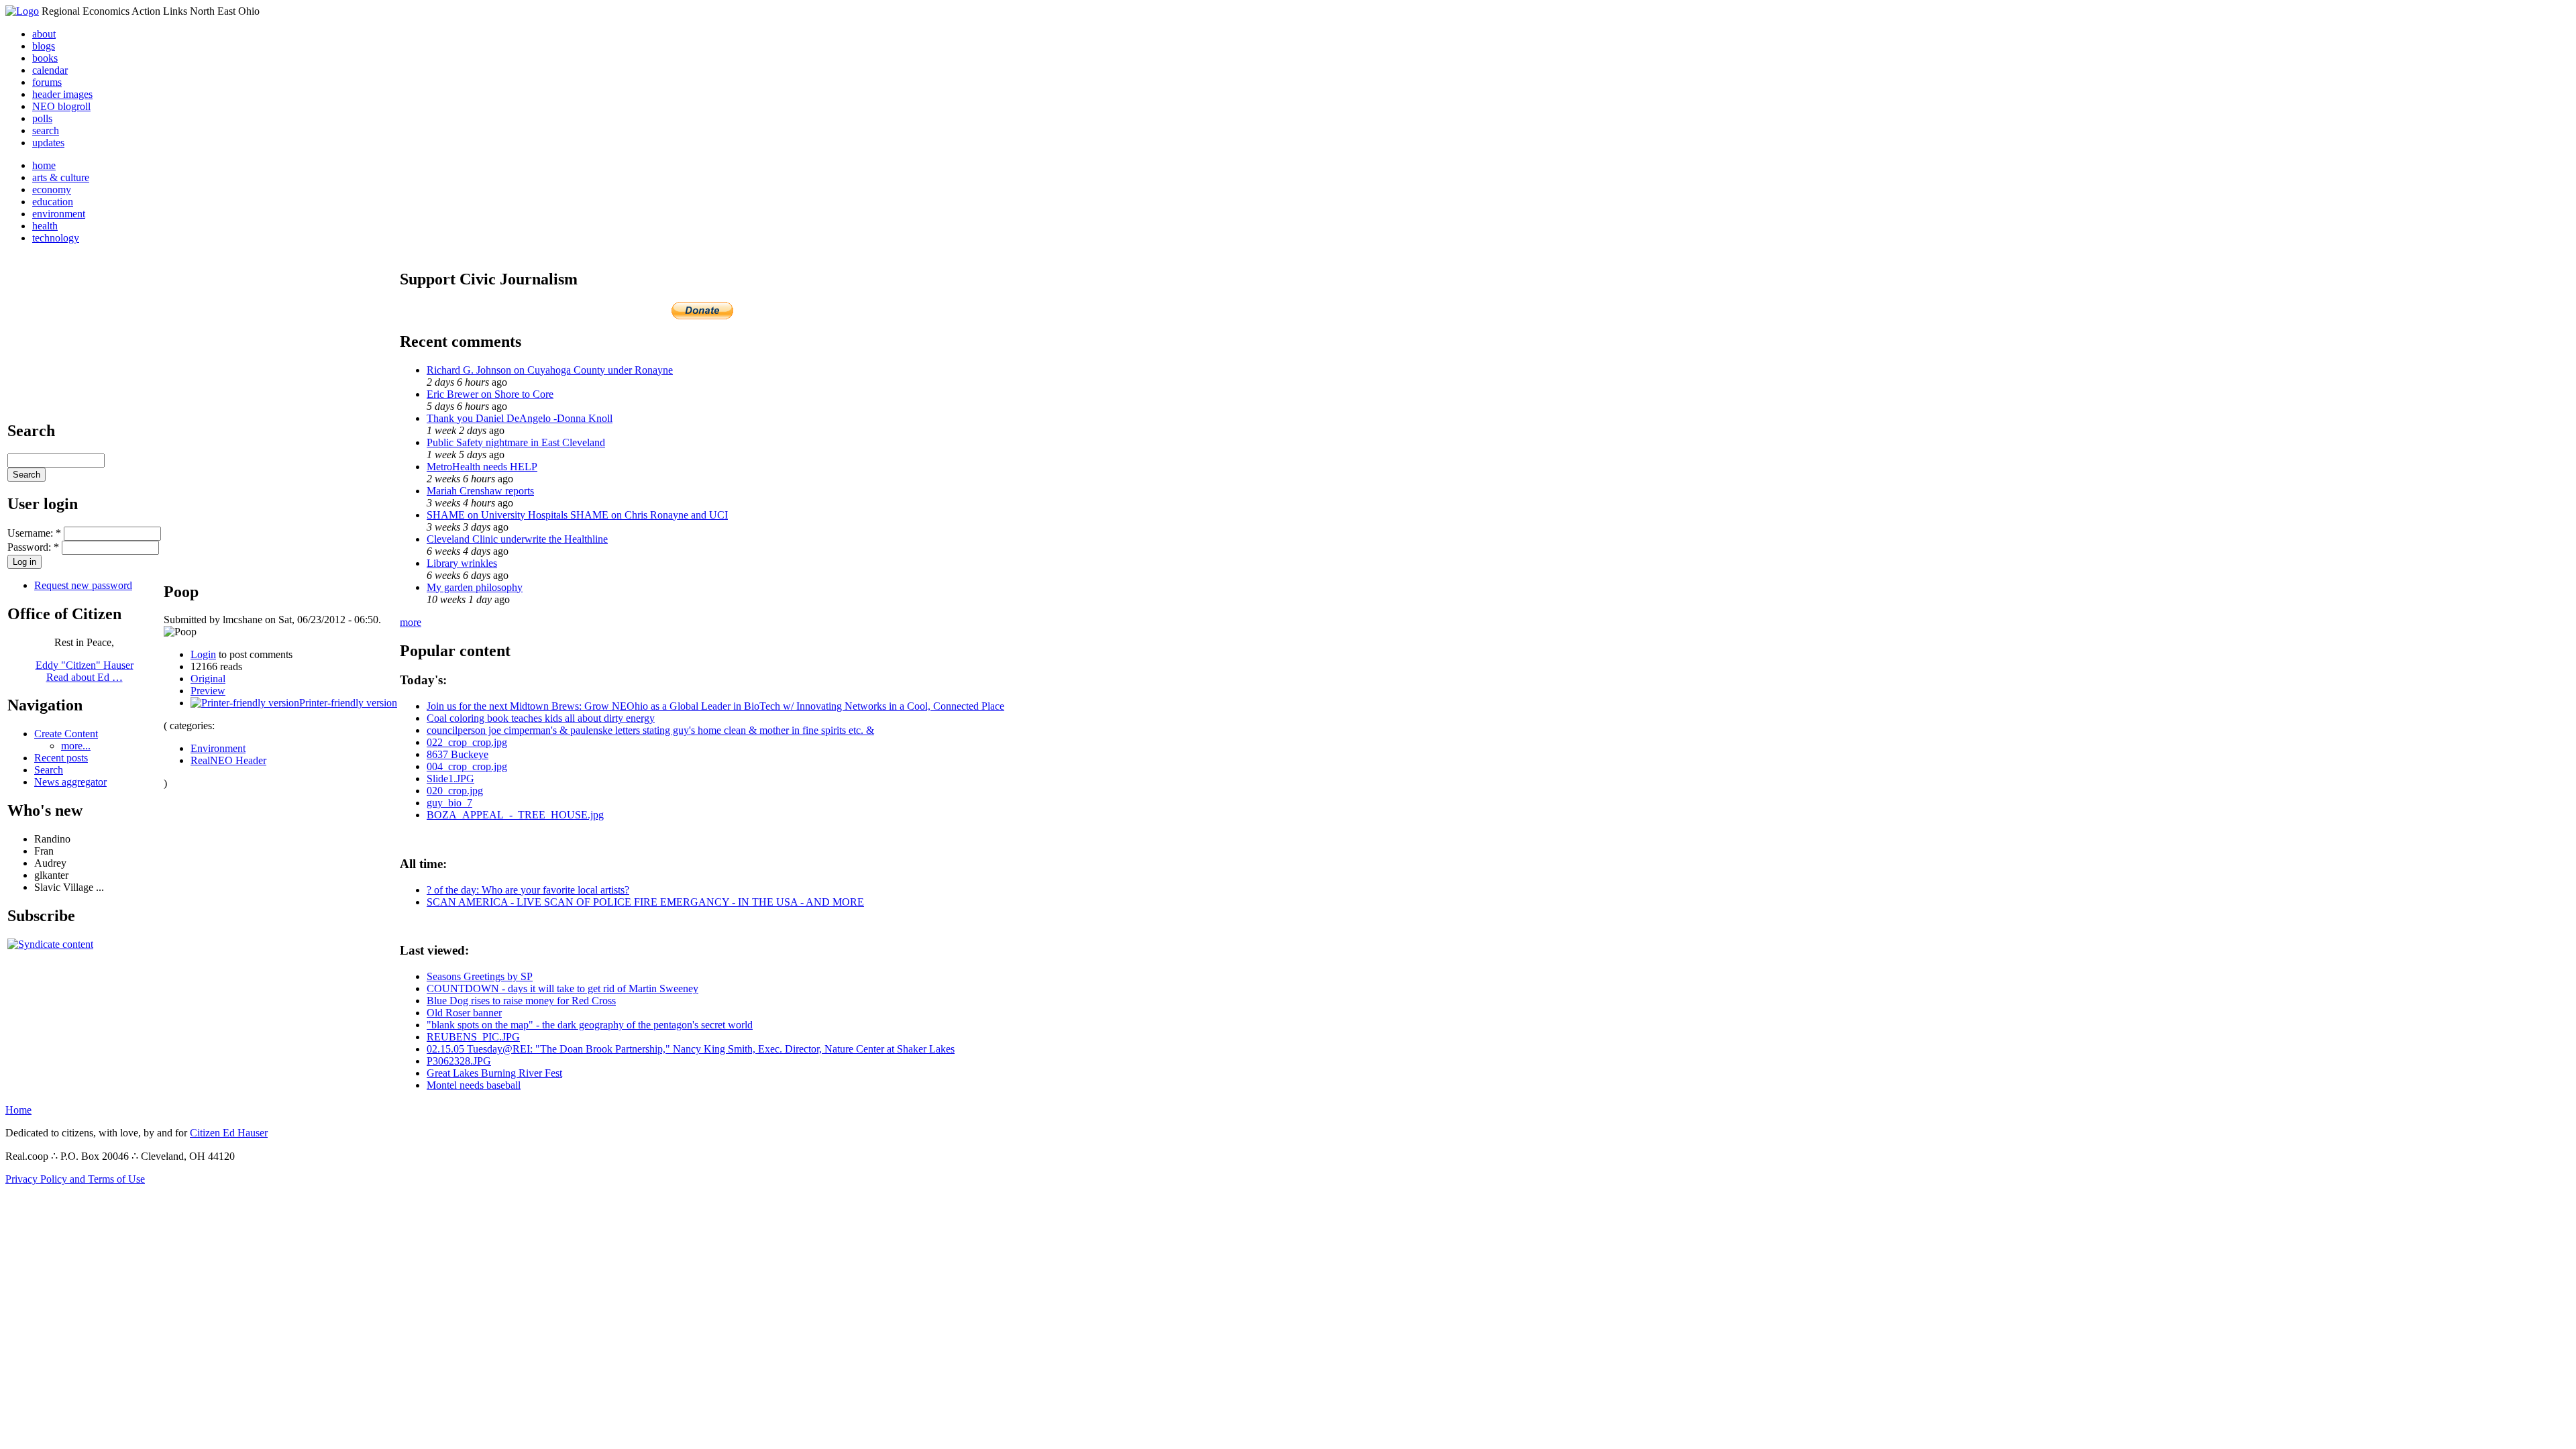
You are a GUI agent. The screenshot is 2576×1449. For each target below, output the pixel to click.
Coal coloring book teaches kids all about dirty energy (541, 718)
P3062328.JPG (459, 1061)
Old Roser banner (464, 1013)
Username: (34, 533)
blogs (44, 46)
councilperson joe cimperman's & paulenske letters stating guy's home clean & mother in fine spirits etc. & (650, 730)
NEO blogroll (61, 106)
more (411, 622)
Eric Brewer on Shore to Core (490, 394)
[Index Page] (22, 11)
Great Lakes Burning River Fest (494, 1073)
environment (59, 214)
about (44, 34)
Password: (33, 547)
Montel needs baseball (474, 1085)
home (44, 165)
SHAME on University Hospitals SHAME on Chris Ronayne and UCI (577, 515)
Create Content (66, 734)
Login (203, 654)
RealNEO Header (228, 760)
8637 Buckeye (458, 754)
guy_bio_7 (449, 803)
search (46, 130)
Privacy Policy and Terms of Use (75, 1179)
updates (48, 143)
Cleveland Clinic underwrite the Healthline (517, 539)
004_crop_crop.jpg (467, 766)
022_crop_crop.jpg (467, 742)
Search (49, 770)
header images (62, 94)
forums (47, 82)
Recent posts (61, 758)
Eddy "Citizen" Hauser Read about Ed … (85, 671)
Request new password (83, 585)
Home (18, 1110)
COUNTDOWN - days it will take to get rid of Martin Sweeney (562, 988)
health (45, 226)
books (45, 58)
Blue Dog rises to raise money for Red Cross (521, 1001)
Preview (208, 691)
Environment (218, 748)
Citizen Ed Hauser (229, 1133)
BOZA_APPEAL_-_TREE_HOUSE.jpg (515, 815)
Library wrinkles (462, 563)
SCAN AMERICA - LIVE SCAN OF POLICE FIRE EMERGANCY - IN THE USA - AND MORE (645, 902)
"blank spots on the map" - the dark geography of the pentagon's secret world (590, 1025)
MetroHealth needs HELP (482, 467)
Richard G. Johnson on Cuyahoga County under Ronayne (550, 370)
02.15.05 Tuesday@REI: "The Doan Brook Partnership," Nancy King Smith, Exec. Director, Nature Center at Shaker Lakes (691, 1049)
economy (52, 190)
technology (56, 238)
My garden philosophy (475, 587)
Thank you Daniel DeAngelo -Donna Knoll (520, 418)
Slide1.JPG (450, 779)
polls (42, 118)
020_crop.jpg (455, 791)
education (53, 202)
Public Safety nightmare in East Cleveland (516, 442)
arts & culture (61, 177)
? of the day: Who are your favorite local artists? (528, 890)
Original (208, 679)
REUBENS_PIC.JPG (473, 1037)
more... (76, 746)
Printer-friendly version (348, 703)
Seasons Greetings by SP (480, 976)
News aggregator (70, 782)
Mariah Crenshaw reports (480, 491)
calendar (50, 70)
